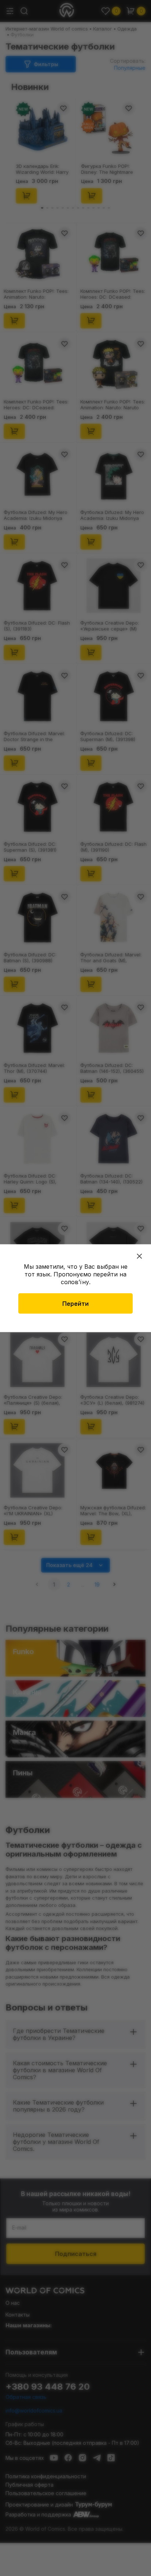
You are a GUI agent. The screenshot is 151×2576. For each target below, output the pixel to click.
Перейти (75, 1303)
